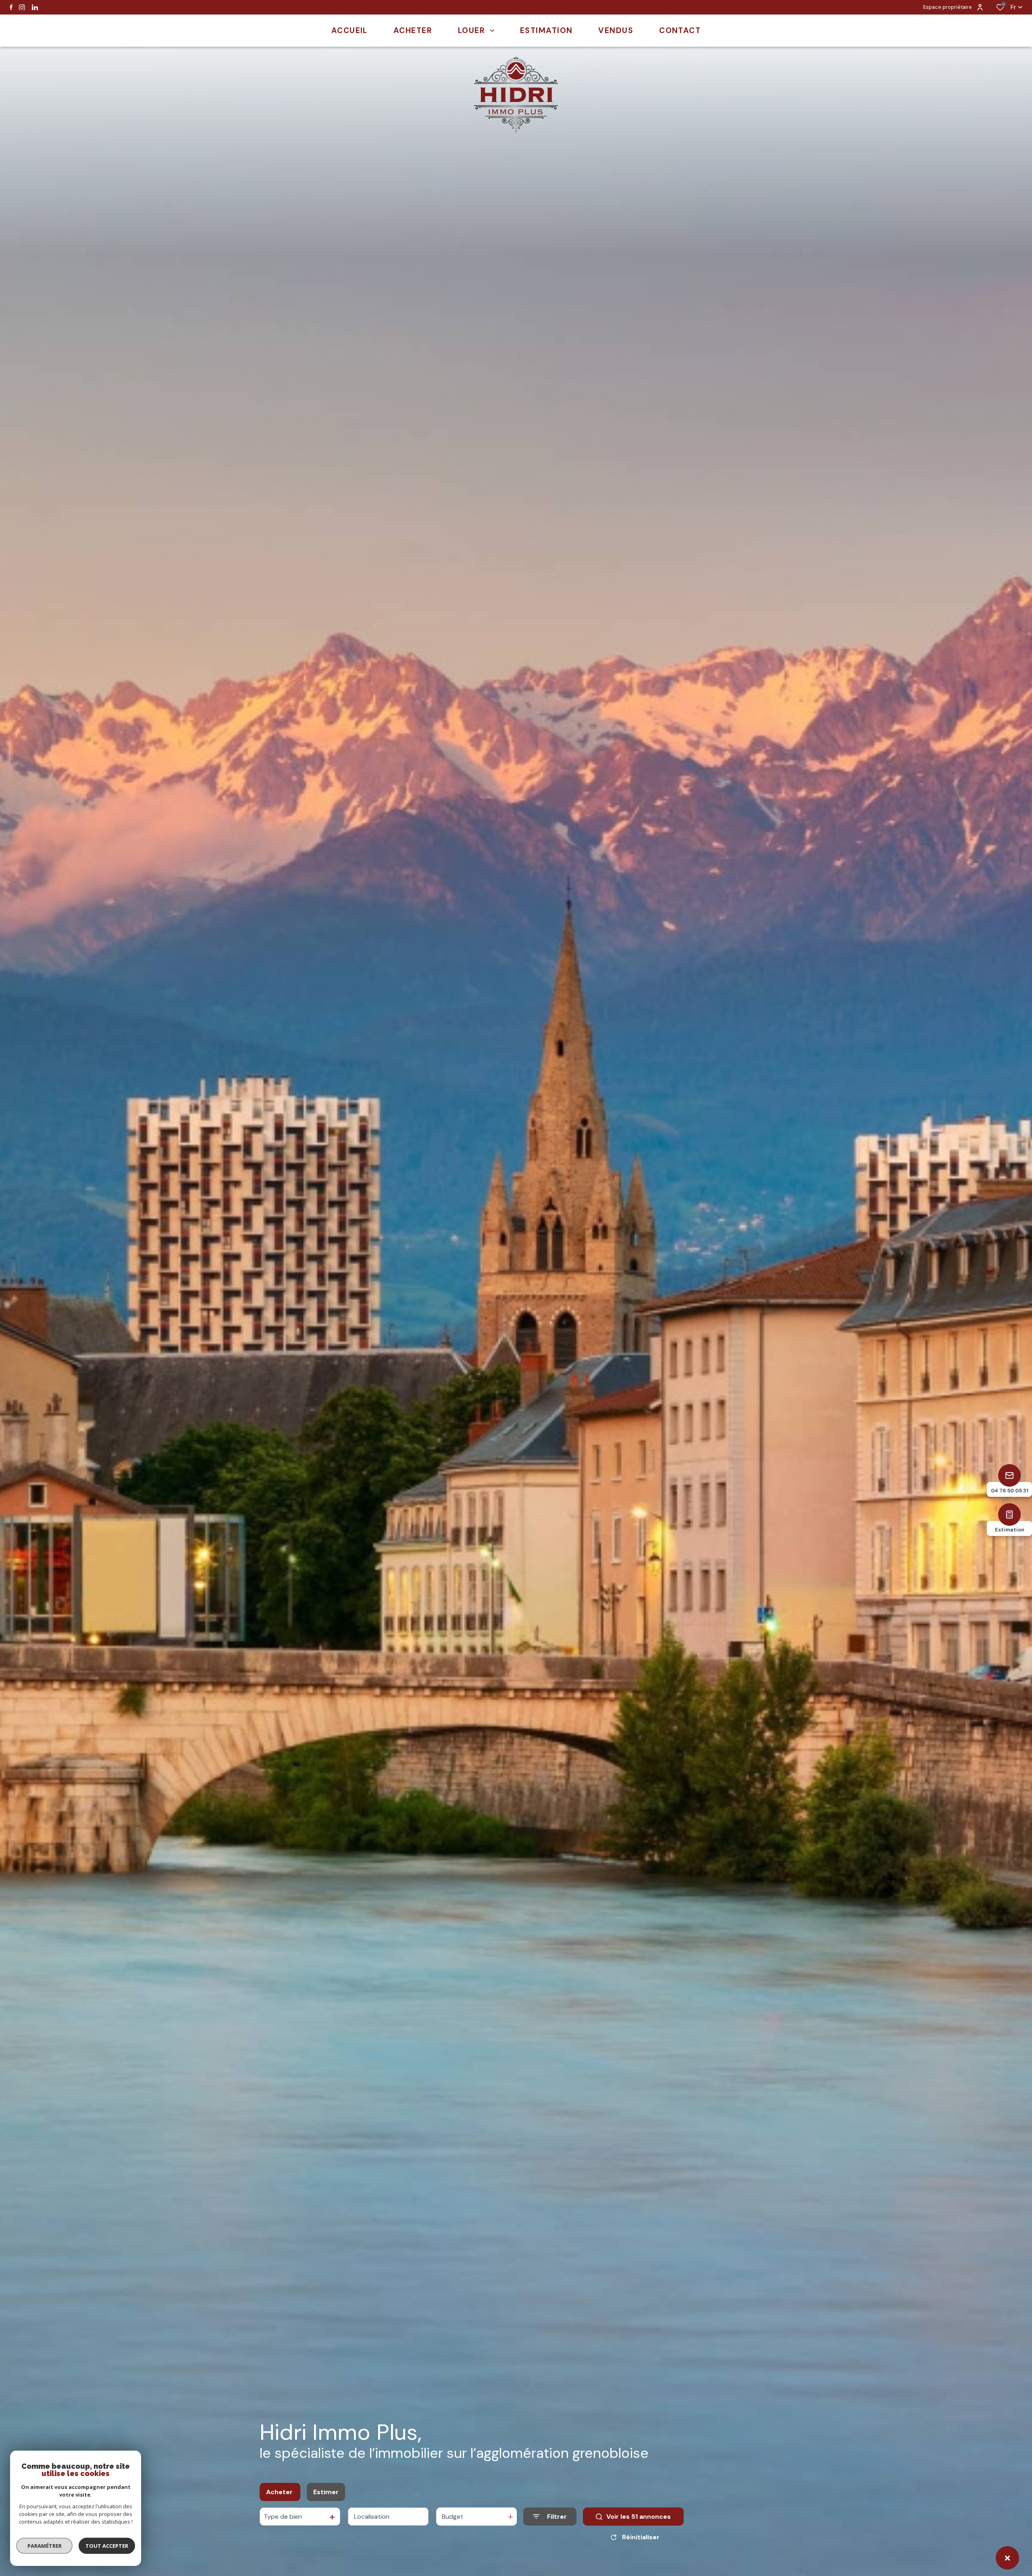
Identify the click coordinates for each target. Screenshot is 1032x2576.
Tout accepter (107, 2546)
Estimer (326, 2492)
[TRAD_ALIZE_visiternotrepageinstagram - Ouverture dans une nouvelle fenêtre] (22, 7)
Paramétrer (45, 2546)
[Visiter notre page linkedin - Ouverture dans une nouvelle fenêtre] (35, 7)
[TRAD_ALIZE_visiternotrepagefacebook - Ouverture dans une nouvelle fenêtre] (11, 7)
